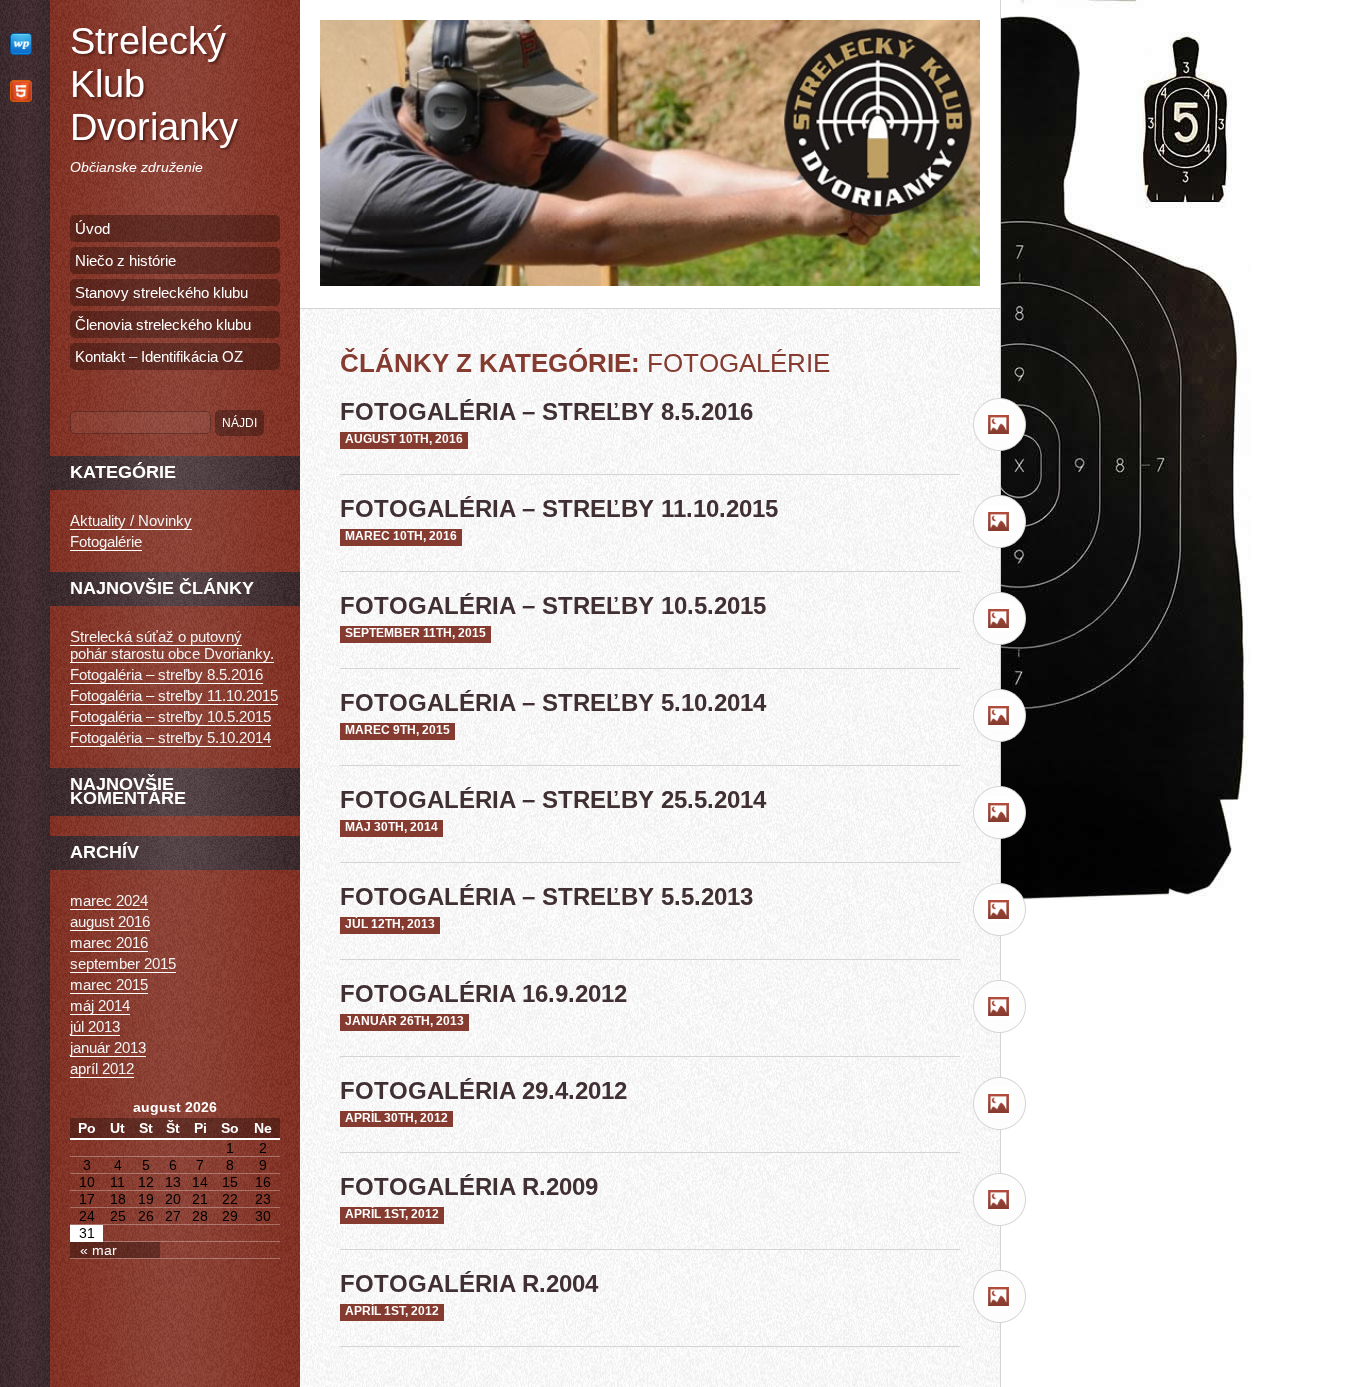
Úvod (92, 228)
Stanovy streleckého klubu (161, 292)
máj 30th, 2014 (391, 827)
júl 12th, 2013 (390, 924)
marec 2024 (109, 900)
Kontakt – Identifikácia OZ (159, 356)
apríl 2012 (102, 1068)
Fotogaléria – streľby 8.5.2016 (546, 411)
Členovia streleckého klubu (163, 324)
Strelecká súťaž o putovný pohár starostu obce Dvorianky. (172, 645)
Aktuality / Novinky (131, 520)
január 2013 (108, 1047)
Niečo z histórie (125, 260)
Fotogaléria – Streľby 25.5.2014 (553, 799)
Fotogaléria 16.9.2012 (483, 993)
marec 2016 (109, 942)
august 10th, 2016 (404, 439)
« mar (98, 1250)
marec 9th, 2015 (397, 730)
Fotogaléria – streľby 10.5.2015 (553, 605)
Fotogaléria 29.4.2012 (483, 1090)
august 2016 (110, 921)
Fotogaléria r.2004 (469, 1283)
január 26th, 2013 (404, 1021)
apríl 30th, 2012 (396, 1118)
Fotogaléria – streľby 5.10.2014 (553, 702)
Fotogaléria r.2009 (469, 1186)
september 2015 (123, 963)
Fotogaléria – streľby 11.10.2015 (559, 508)
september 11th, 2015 (415, 633)
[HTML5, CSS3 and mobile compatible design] (25, 90)
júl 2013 (95, 1026)
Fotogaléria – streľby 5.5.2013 (546, 896)
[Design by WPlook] (25, 43)
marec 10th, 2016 (401, 536)
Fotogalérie (106, 541)
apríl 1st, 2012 (392, 1214)
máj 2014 (100, 1005)
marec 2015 (109, 984)
